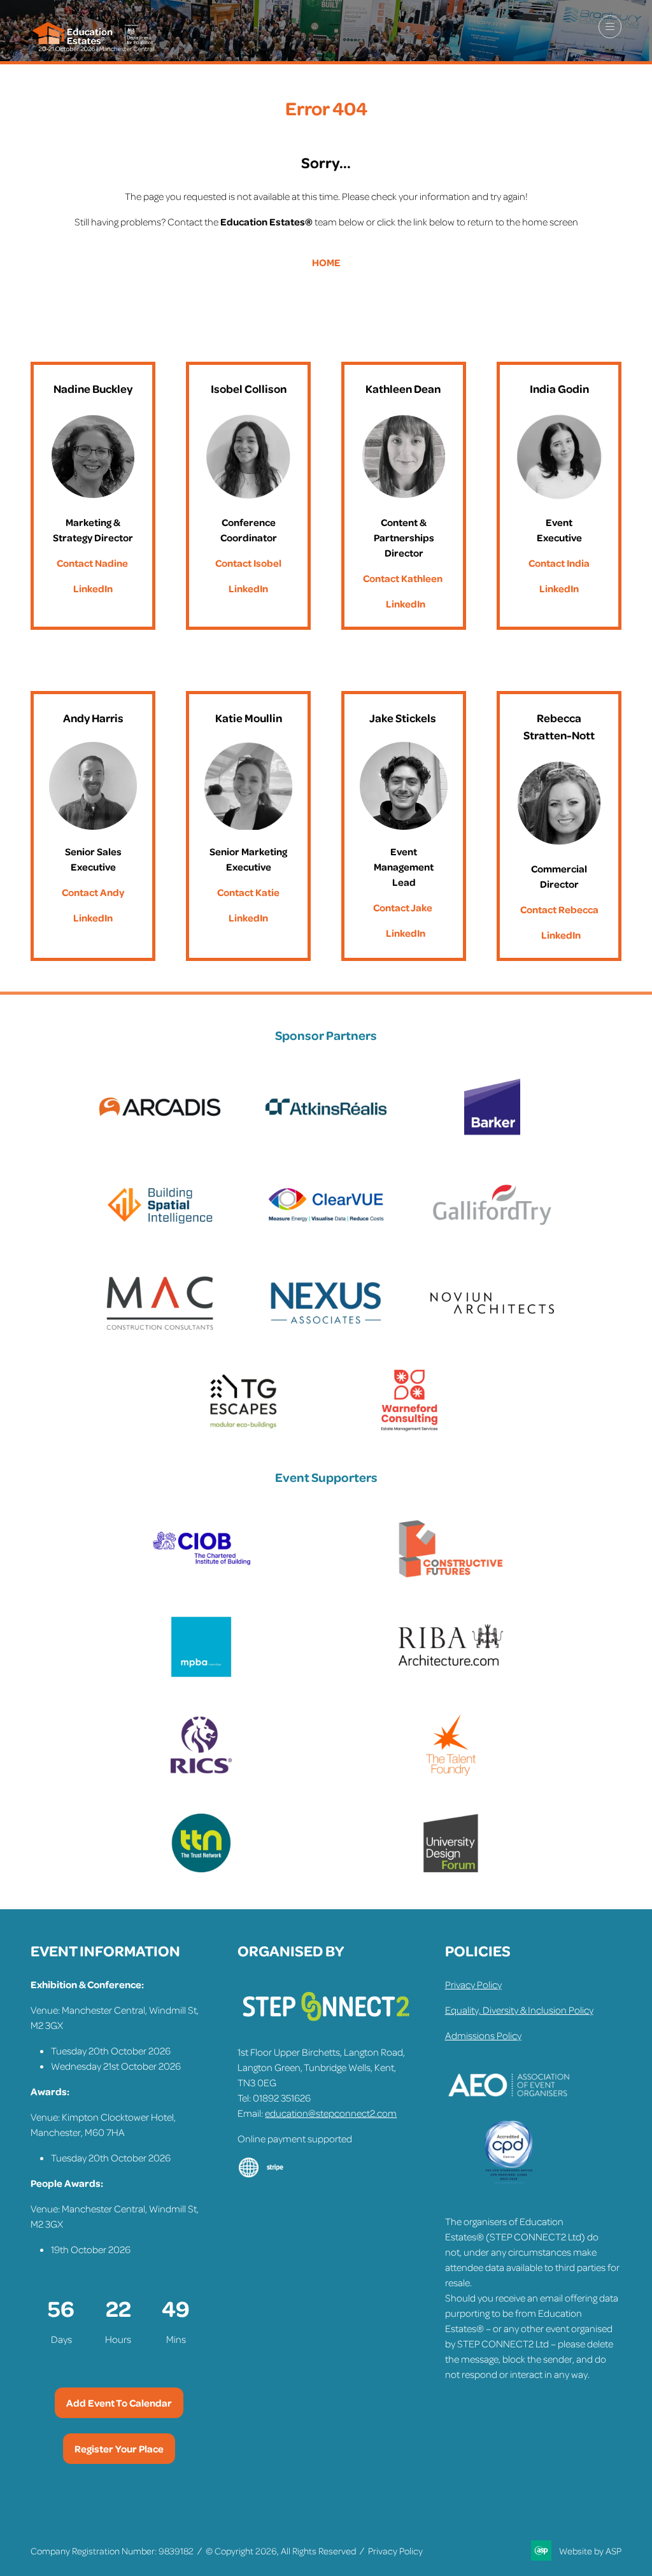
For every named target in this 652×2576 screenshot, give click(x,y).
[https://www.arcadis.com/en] (160, 1135)
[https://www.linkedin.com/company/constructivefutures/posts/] (451, 1577)
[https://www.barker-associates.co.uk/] (492, 1135)
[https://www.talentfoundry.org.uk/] (451, 1773)
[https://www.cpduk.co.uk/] (509, 2181)
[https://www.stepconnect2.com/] (326, 2026)
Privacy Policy (473, 1984)
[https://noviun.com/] (492, 1331)
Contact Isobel (248, 563)
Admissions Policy (483, 2035)
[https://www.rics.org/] (201, 1773)
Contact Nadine (92, 563)
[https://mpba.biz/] (201, 1675)
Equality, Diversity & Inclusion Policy (519, 2010)
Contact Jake (403, 907)
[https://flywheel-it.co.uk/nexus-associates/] (326, 1331)
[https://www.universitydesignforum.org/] (451, 1871)
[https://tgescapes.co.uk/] (243, 1429)
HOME (326, 262)
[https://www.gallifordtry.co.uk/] (492, 1233)
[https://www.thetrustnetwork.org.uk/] (201, 1871)
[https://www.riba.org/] (451, 1675)
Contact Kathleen (403, 578)
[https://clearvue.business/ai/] (326, 1233)
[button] (610, 27)
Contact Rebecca (559, 909)
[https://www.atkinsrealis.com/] (326, 1135)
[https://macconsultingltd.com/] (160, 1331)
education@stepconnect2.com (331, 2113)
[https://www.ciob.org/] (201, 1577)
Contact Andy (93, 892)
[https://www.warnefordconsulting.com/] (409, 1429)
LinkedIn (93, 588)
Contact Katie (248, 892)
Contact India (559, 563)
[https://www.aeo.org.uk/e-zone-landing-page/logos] (509, 2113)
